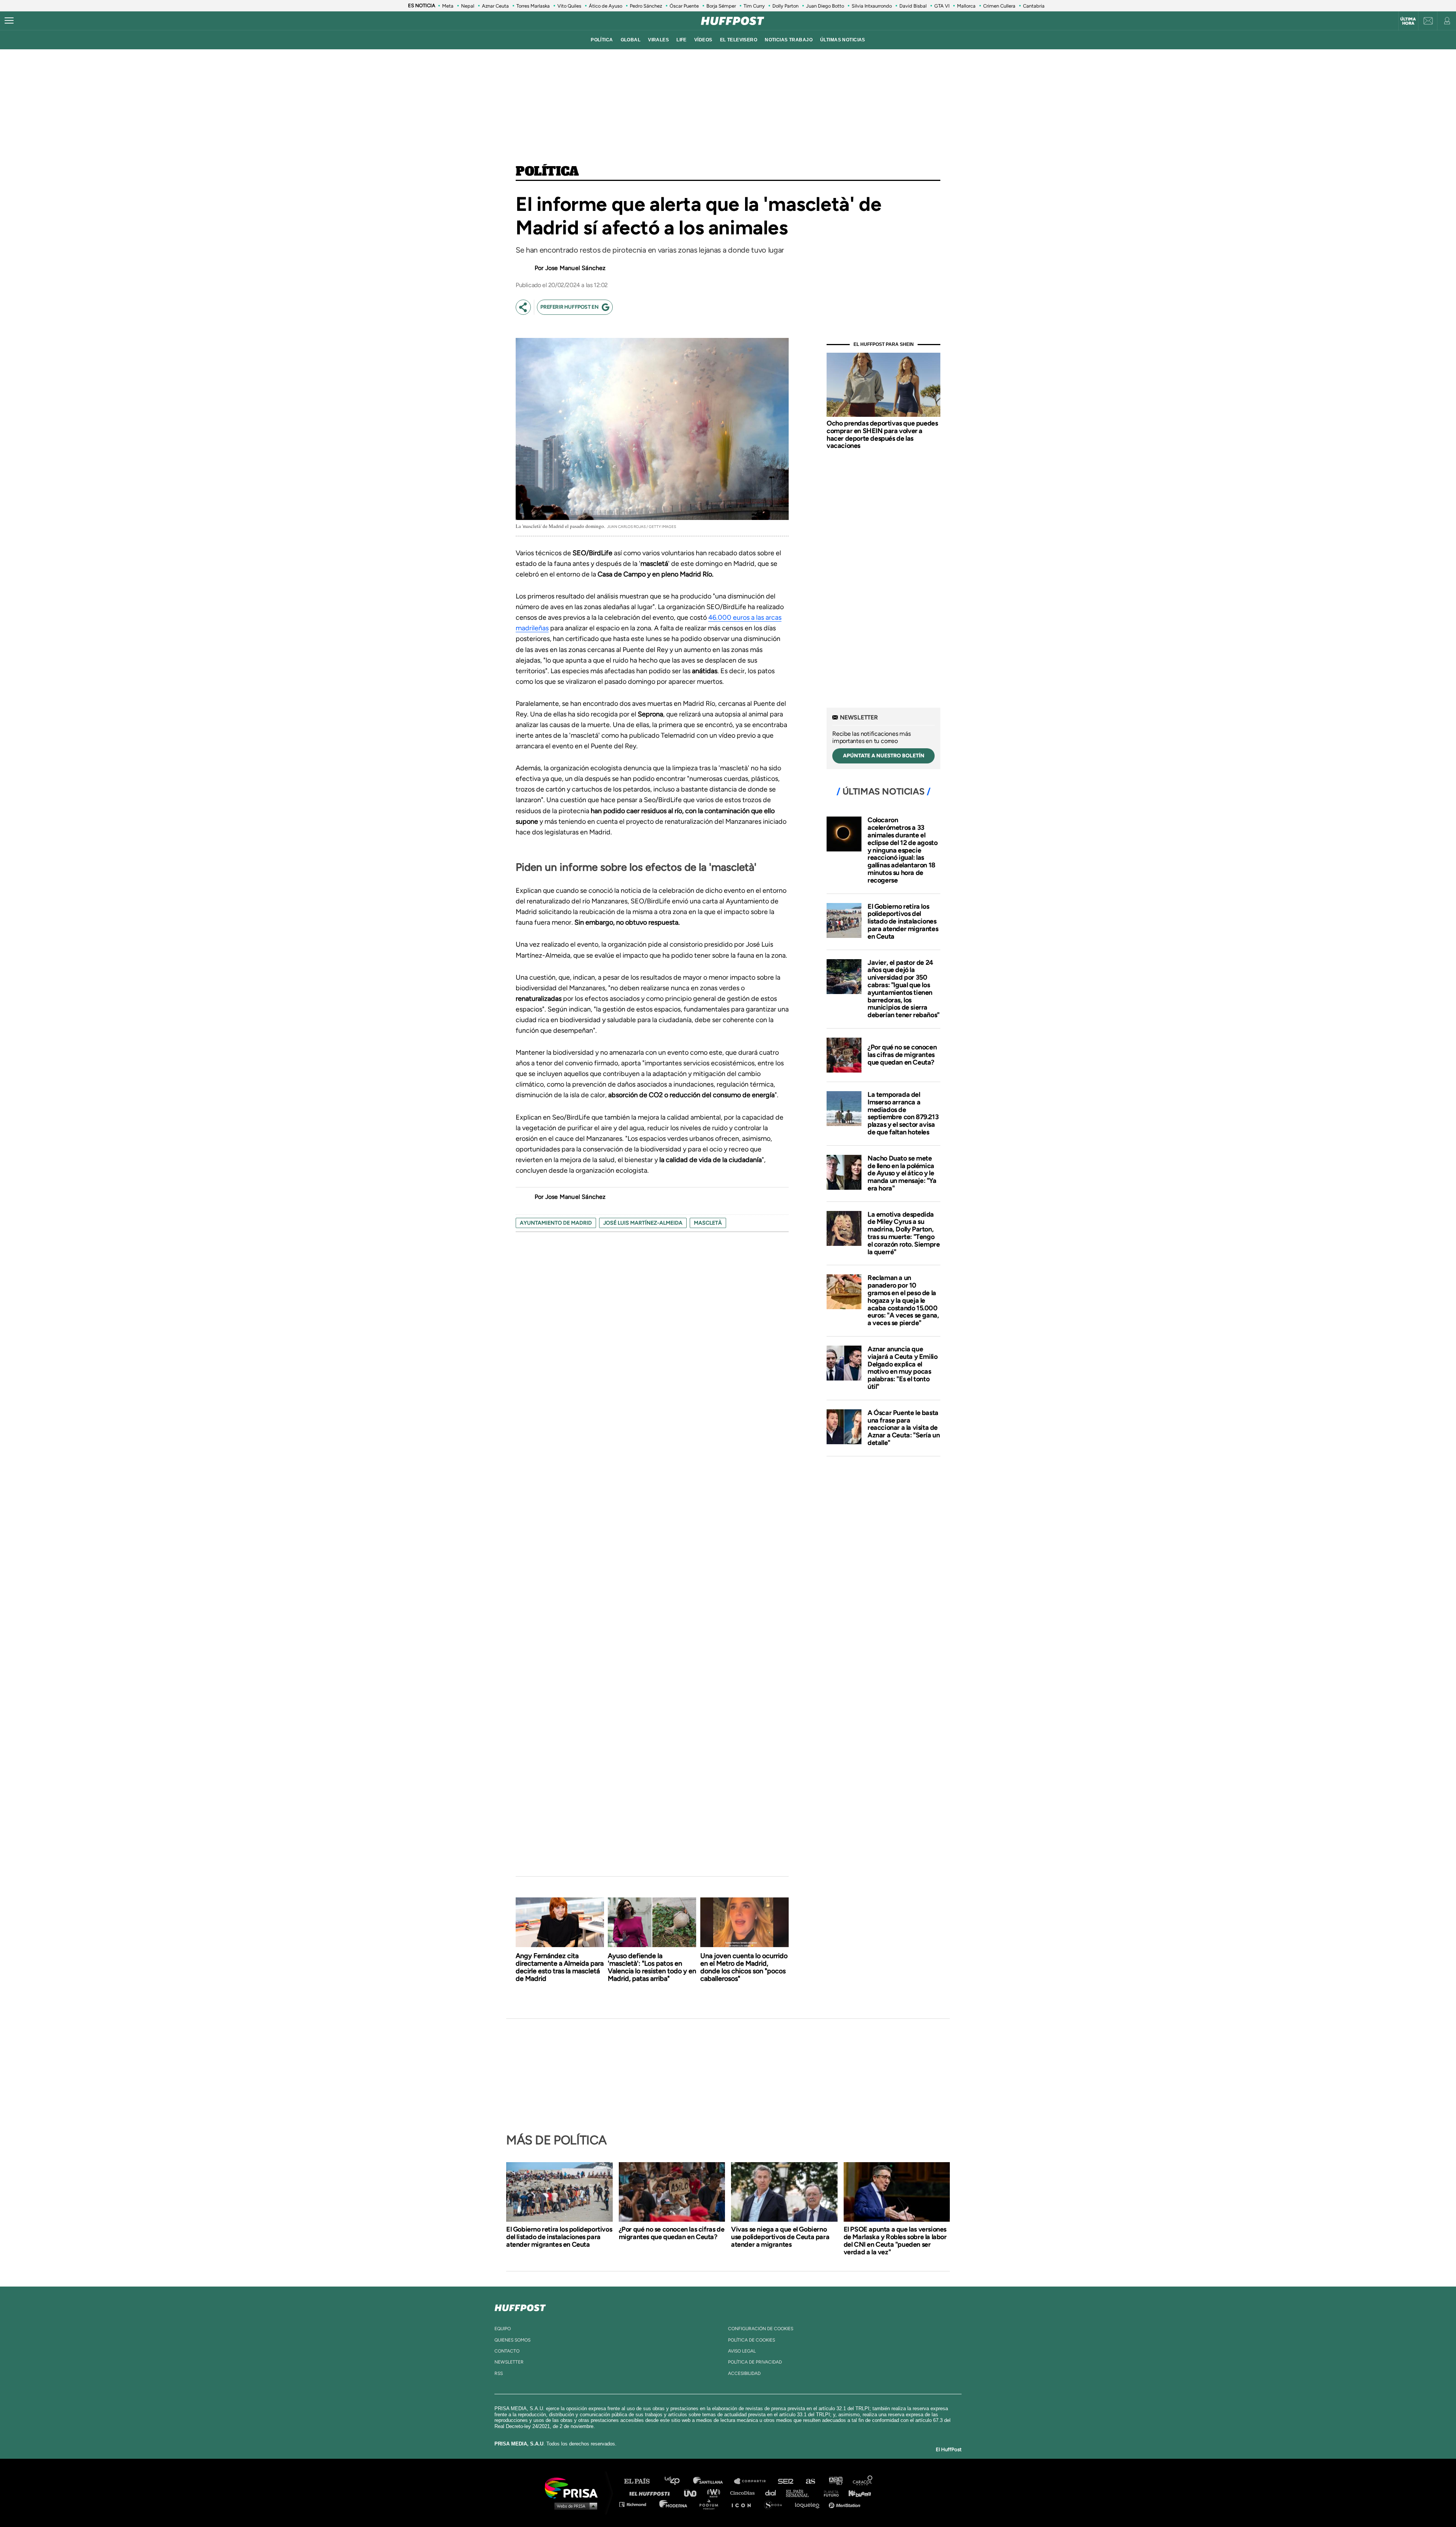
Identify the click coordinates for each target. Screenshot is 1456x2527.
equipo (503, 2329)
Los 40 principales (678, 2481)
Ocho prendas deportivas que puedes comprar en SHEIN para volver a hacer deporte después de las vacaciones (882, 434)
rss (499, 2373)
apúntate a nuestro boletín (884, 756)
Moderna (674, 2504)
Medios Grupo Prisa (574, 2506)
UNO (693, 2493)
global (631, 40)
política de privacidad (755, 2362)
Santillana (713, 2481)
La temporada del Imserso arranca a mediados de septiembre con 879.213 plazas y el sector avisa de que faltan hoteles (903, 1113)
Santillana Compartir (753, 2481)
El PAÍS (641, 2481)
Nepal (468, 6)
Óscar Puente (684, 6)
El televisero (739, 40)
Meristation (846, 2504)
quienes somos (512, 2340)
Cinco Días (744, 2493)
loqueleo (809, 2504)
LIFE (682, 40)
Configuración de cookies (761, 2329)
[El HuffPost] (733, 21)
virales (658, 40)
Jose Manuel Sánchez (576, 268)
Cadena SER (786, 2481)
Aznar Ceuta (495, 6)
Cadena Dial (773, 2493)
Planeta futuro (829, 2493)
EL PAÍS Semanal (801, 2493)
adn (835, 2481)
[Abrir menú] (9, 21)
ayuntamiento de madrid (556, 1223)
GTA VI (942, 6)
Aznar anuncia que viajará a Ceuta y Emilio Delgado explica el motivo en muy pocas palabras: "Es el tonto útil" (902, 1368)
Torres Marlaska (533, 6)
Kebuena (856, 2493)
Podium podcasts (711, 2504)
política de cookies (752, 2340)
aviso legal (742, 2351)
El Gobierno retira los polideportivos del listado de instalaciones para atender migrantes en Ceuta (903, 921)
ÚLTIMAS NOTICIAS (843, 40)
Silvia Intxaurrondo (872, 6)
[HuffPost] (520, 2306)
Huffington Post (651, 2493)
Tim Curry (754, 6)
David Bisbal (913, 6)
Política (547, 172)
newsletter (509, 2362)
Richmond (637, 2504)
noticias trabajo (789, 40)
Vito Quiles (569, 6)
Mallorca (966, 6)
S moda (776, 2504)
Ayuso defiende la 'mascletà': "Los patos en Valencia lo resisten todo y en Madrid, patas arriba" (652, 1967)
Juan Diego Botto (825, 6)
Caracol (863, 2481)
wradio (715, 2493)
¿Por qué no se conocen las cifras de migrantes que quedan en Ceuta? (902, 1055)
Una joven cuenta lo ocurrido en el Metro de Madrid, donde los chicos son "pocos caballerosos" (744, 1967)
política (602, 40)
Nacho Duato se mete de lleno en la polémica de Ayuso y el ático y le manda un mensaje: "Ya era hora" (902, 1173)
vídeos (703, 40)
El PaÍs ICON (744, 2504)
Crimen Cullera (999, 6)
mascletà (708, 1223)
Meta (448, 6)
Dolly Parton (785, 6)
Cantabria (1034, 6)
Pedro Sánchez (646, 6)
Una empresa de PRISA (574, 2487)
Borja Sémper (721, 6)
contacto (507, 2351)
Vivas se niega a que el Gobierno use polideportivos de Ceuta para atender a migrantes (780, 2237)
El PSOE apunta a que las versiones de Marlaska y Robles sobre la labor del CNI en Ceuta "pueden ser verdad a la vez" (895, 2241)
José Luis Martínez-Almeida (643, 1223)
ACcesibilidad (744, 2373)
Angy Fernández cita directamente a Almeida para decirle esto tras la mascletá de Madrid (560, 1967)
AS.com (810, 2481)
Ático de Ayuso (606, 6)
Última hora (1408, 21)
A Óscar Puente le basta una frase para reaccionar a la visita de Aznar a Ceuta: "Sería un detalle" (904, 1428)
